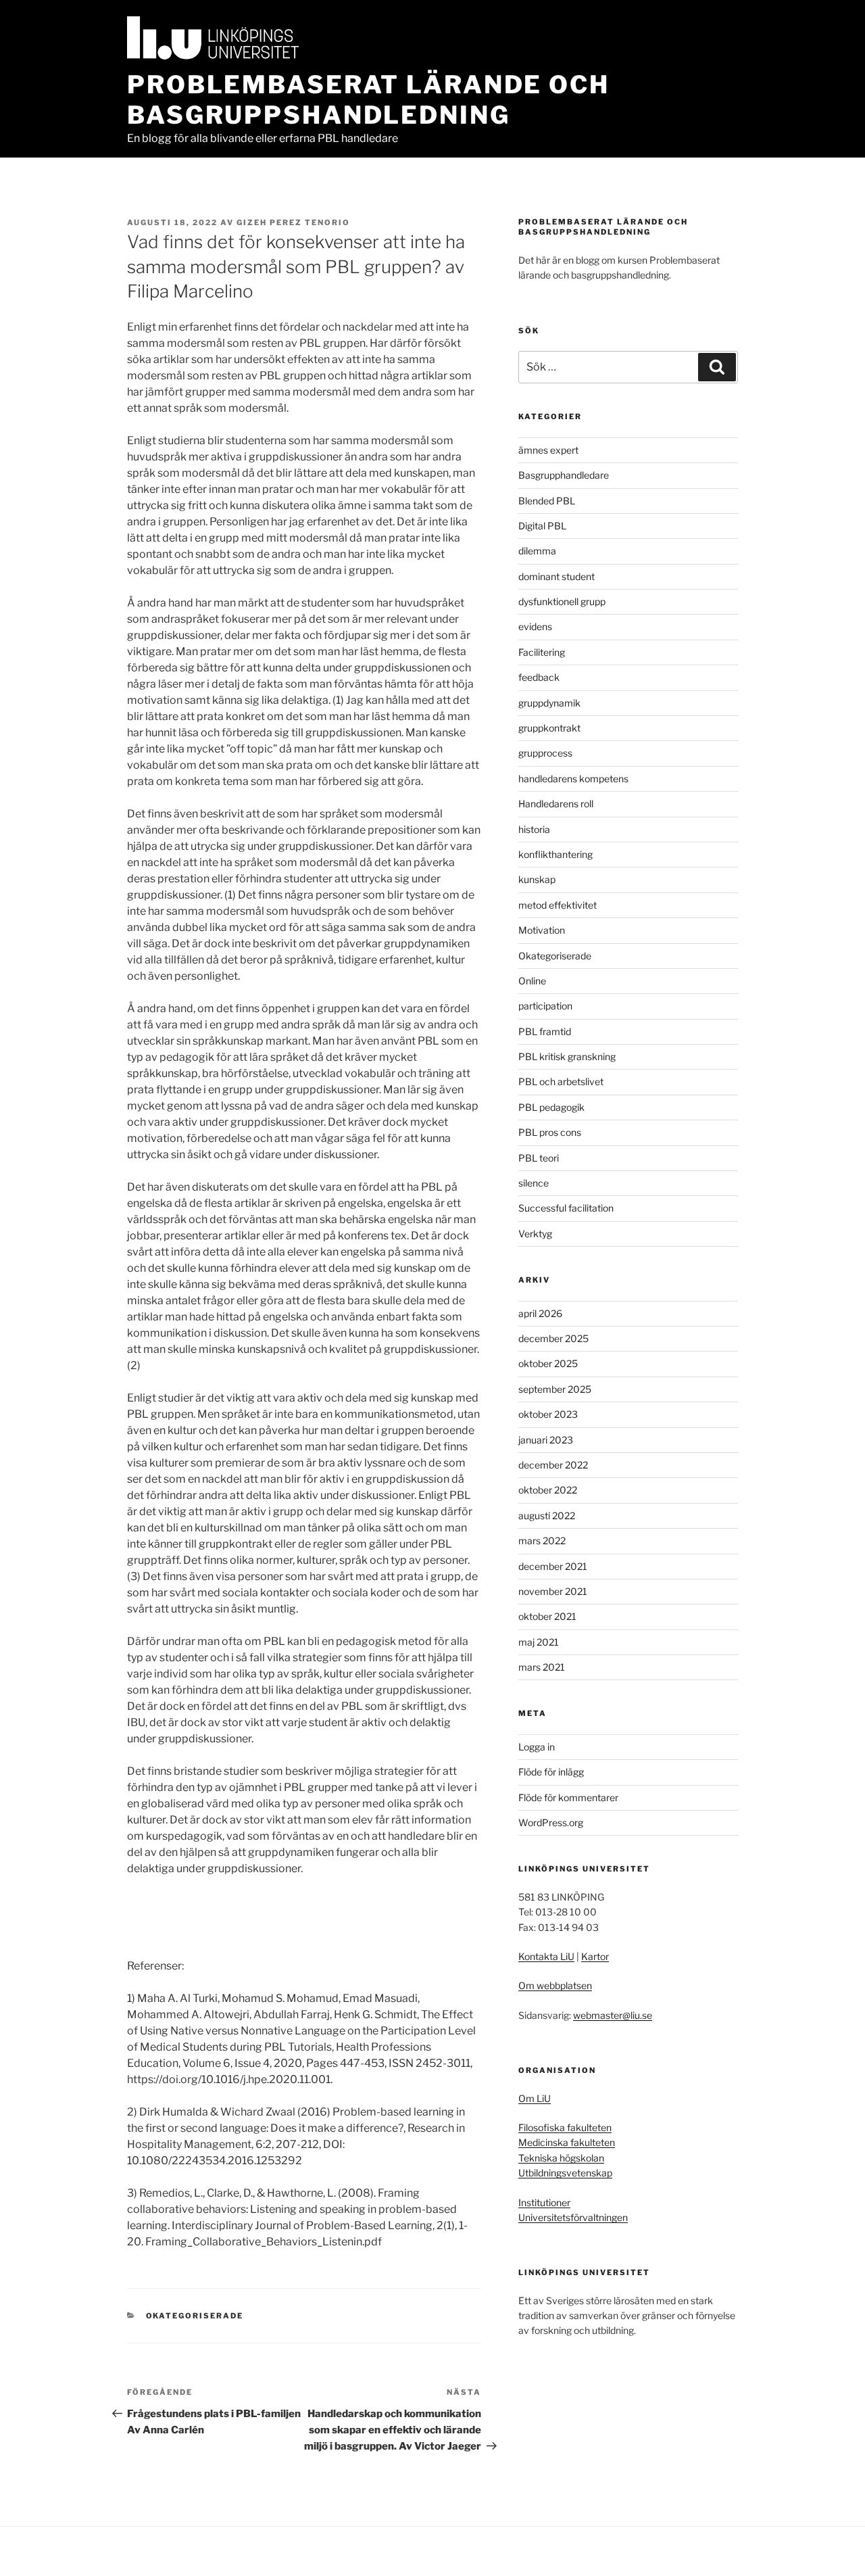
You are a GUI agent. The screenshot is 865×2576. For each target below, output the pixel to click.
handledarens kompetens (573, 779)
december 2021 (553, 1566)
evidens (535, 626)
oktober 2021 (547, 1616)
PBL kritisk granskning (567, 1056)
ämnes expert (548, 450)
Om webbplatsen (555, 1985)
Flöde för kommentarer (568, 1797)
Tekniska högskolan (561, 2158)
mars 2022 (542, 1541)
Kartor (595, 1956)
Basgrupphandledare (564, 475)
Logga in (537, 1747)
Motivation (542, 930)
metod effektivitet (558, 905)
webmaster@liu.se (613, 2015)
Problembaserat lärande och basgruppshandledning (368, 100)
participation (545, 1006)
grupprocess (545, 753)
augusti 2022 (547, 1516)
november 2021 (553, 1591)
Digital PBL (542, 526)
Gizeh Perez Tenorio (293, 222)
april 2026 (540, 1313)
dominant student (557, 576)
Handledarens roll (556, 804)
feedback (539, 677)
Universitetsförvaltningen (573, 2217)
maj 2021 (539, 1642)
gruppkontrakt (549, 728)
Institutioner (544, 2202)
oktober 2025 (548, 1363)
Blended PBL (547, 501)
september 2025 (555, 1389)
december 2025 (553, 1338)
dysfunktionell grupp (562, 601)
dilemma (537, 551)
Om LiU (535, 2098)
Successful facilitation (566, 1208)
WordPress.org (551, 1822)
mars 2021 (542, 1667)
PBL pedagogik (551, 1107)
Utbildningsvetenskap (565, 2173)
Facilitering (542, 652)
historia (534, 829)
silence (534, 1183)
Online (532, 981)
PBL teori (539, 1158)
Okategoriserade (195, 2316)
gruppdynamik (549, 703)
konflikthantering (555, 854)
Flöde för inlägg (551, 1772)
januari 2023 (546, 1440)
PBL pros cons (550, 1132)
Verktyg (535, 1234)
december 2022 (553, 1465)
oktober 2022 (548, 1490)
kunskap (537, 879)
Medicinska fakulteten (567, 2142)
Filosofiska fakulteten (565, 2127)
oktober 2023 (548, 1414)
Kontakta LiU (546, 1956)
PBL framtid (545, 1031)
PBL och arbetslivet (561, 1081)
